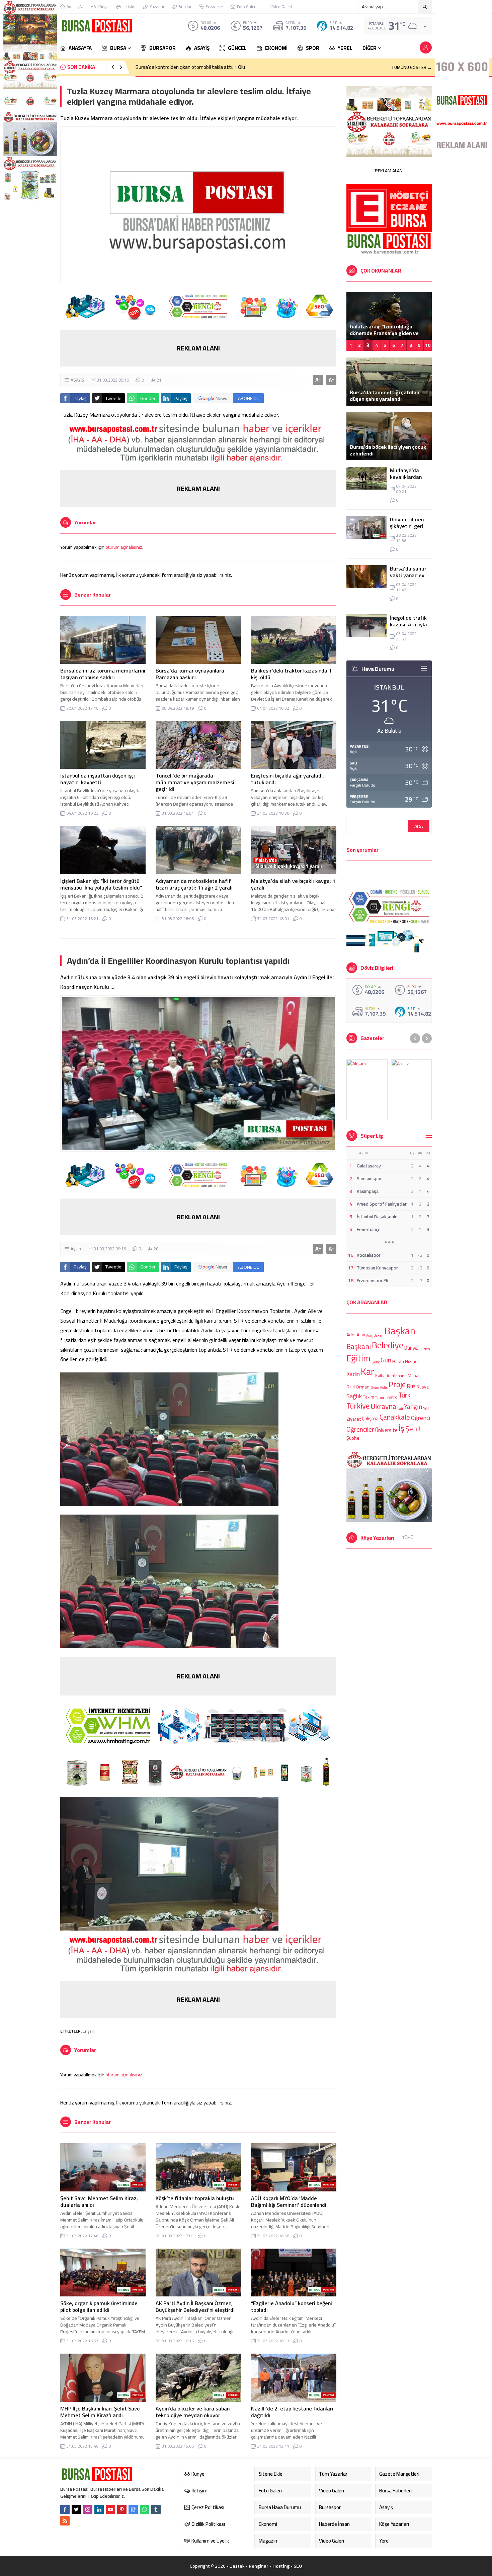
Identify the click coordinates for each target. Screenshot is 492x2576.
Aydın (76, 1249)
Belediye (388, 1345)
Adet (351, 1335)
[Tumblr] (156, 2509)
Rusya (423, 1387)
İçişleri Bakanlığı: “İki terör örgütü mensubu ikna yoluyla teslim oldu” (101, 884)
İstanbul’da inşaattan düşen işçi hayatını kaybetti (98, 779)
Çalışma (370, 1418)
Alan (361, 1335)
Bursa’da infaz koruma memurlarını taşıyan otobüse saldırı (103, 674)
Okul (351, 1387)
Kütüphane (397, 1376)
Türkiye (358, 1406)
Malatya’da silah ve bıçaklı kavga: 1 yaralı (293, 884)
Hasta (398, 1361)
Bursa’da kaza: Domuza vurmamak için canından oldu (192, 67)
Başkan (400, 1331)
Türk (404, 1395)
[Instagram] (88, 2509)
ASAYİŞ (77, 380)
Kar (367, 1371)
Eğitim (358, 1358)
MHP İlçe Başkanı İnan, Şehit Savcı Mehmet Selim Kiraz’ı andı (100, 2412)
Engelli (89, 2031)
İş (401, 1428)
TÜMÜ (408, 1538)
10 (428, 345)
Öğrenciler (360, 1429)
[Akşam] (367, 1090)
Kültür (381, 1376)
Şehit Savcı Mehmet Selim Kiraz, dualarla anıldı (99, 2201)
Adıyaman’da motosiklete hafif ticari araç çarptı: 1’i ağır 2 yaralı (194, 884)
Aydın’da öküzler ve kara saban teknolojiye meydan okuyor (193, 2412)
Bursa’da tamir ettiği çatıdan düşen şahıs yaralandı (385, 396)
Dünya (411, 1348)
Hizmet (412, 1361)
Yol (426, 1408)
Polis (384, 1387)
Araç (369, 1336)
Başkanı (359, 1346)
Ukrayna (383, 1407)
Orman (363, 1387)
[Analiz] (412, 1090)
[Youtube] (110, 2509)
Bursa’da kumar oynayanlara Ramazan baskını (190, 674)
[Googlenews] (133, 2509)
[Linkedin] (99, 2509)
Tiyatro (391, 1398)
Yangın (413, 1407)
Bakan (379, 1335)
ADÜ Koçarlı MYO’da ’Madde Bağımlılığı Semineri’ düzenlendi (289, 2201)
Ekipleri (424, 1349)
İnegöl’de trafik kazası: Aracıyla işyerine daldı (408, 624)
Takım (368, 1397)
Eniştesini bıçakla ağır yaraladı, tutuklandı (288, 779)
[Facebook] (65, 2509)
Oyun (375, 1387)
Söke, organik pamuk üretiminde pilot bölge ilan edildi (99, 2306)
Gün (386, 1360)
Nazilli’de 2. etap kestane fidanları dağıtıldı (292, 2412)
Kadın (353, 1374)
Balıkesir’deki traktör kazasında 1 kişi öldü (291, 674)
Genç (376, 1362)
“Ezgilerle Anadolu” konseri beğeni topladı (292, 2306)
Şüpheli (354, 1438)
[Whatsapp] (145, 2509)
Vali (400, 1409)
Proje (397, 1384)
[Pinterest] (122, 2509)
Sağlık (354, 1396)
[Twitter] (76, 2509)
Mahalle (415, 1375)
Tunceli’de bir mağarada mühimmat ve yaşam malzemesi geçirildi (195, 782)
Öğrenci (421, 1417)
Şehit (414, 1429)
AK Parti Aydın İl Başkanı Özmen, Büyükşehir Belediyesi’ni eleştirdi (195, 2306)
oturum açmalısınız (124, 547)
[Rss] (65, 2521)
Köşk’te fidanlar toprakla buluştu (195, 2198)
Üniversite (386, 1430)
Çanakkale (395, 1417)
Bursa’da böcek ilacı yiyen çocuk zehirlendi (388, 450)
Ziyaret (354, 1419)
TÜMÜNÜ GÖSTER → (412, 67)
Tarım (380, 1398)
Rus (411, 1386)
